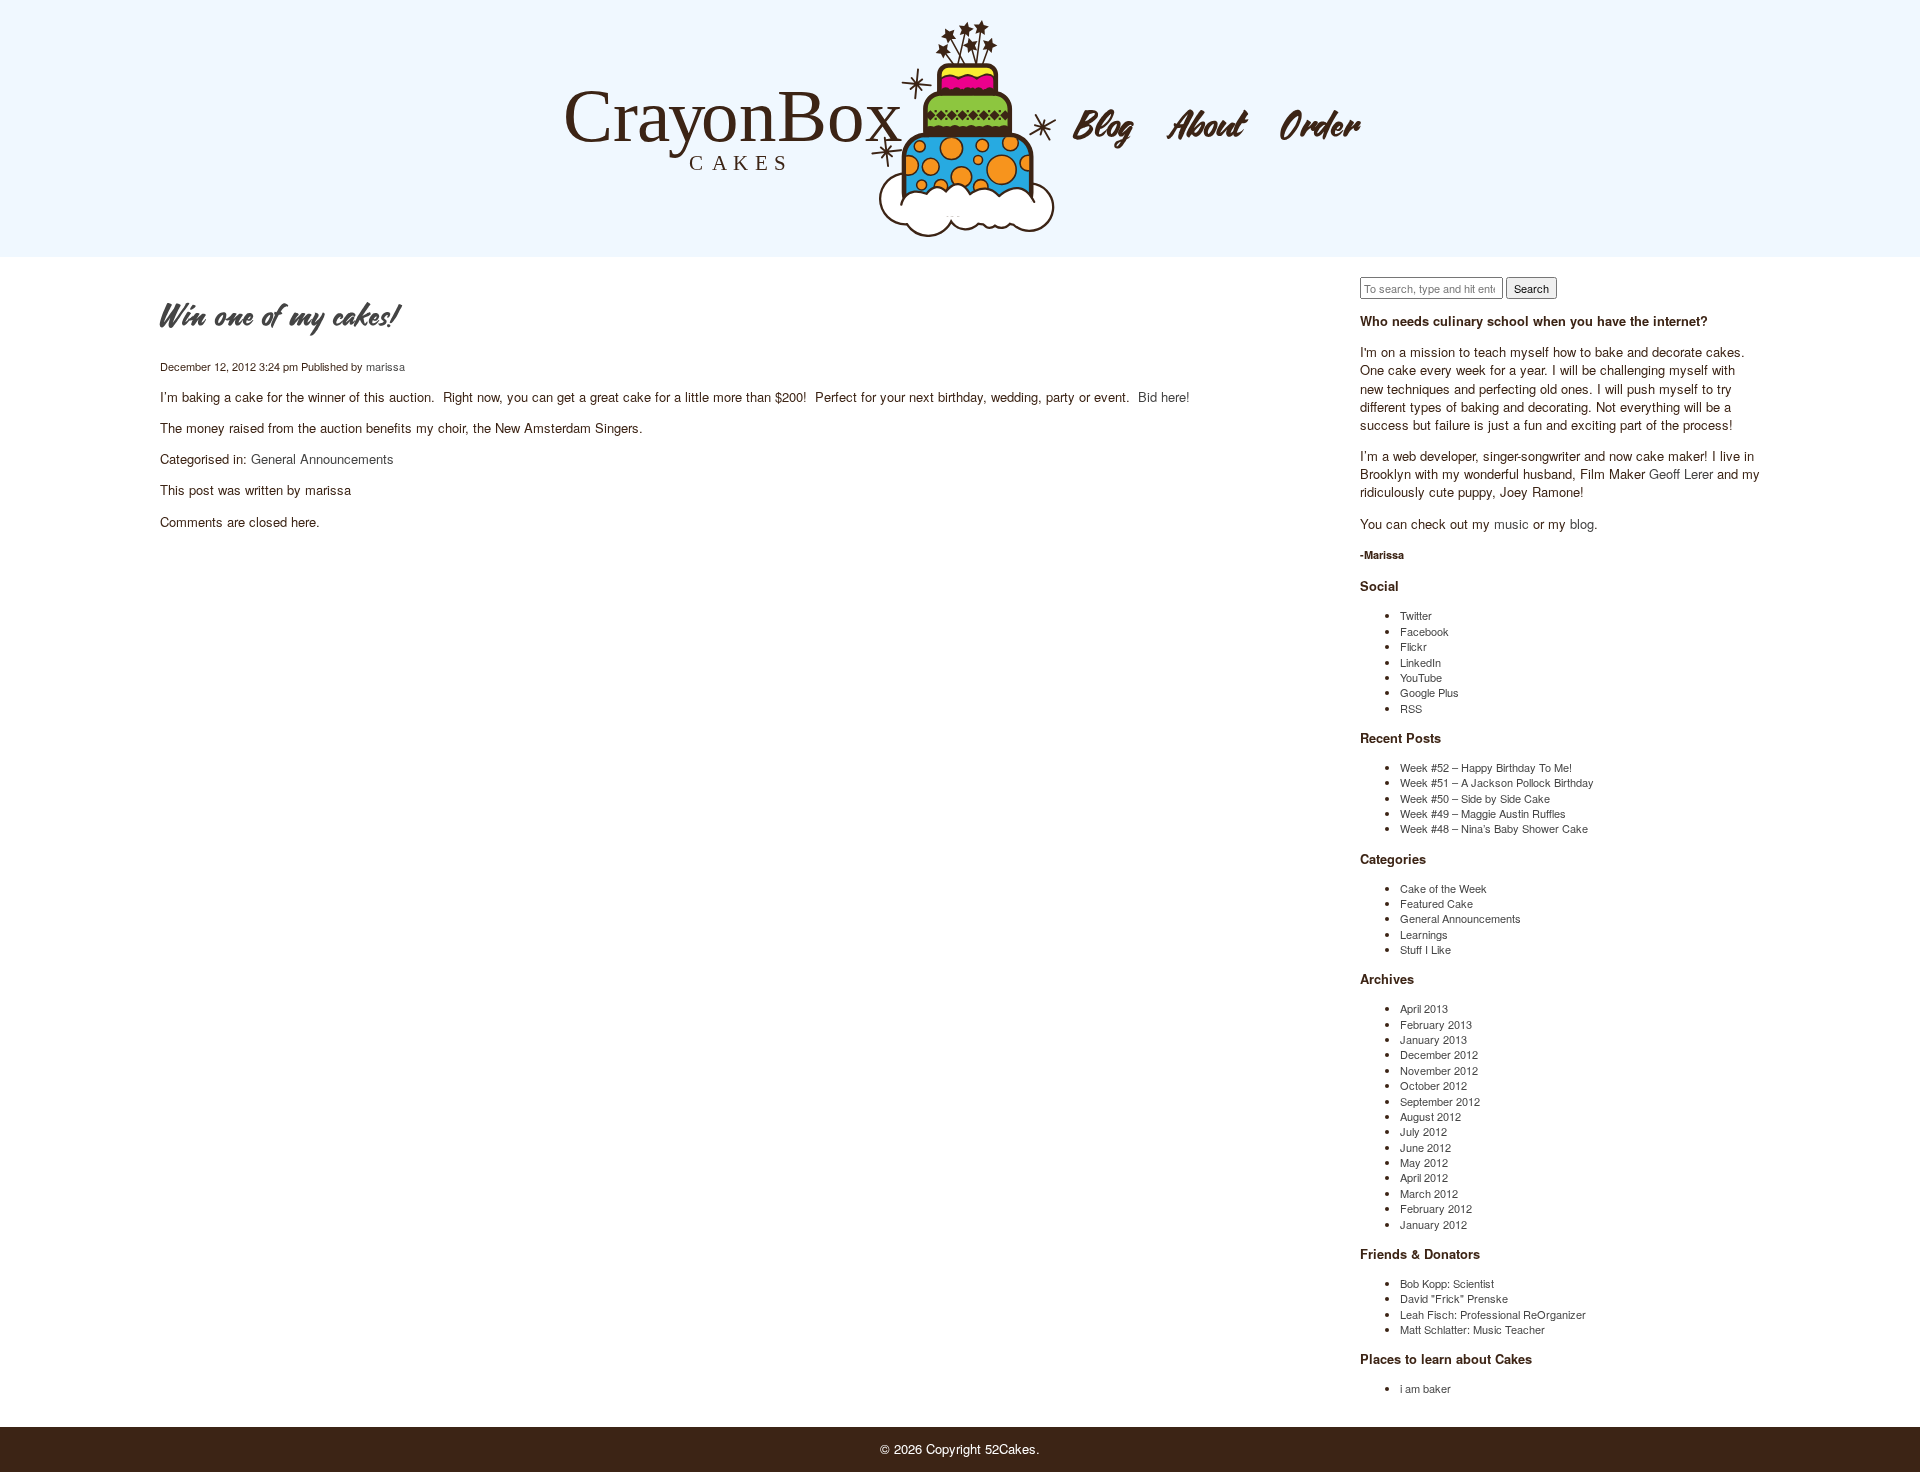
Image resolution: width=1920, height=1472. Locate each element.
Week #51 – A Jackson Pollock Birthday (1497, 782)
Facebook (1424, 631)
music (1511, 523)
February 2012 (1436, 1208)
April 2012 (1424, 1177)
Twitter (1416, 615)
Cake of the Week (1443, 888)
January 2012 (1433, 1224)
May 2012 (1424, 1162)
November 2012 (1439, 1070)
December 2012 (1439, 1054)
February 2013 (1436, 1024)
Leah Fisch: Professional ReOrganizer (1493, 1314)
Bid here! (1164, 396)
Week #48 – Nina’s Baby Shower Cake (1494, 828)
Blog (1104, 127)
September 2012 (1440, 1101)
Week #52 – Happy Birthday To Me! (1486, 767)
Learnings (1424, 934)
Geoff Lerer (1681, 473)
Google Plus (1429, 692)
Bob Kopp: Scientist (1447, 1283)
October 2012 (1433, 1085)
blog (1582, 523)
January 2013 (1433, 1039)
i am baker (1425, 1388)
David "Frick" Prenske (1454, 1298)
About (1207, 127)
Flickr (1413, 646)
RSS (1411, 708)
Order (1320, 127)
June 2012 (1425, 1147)
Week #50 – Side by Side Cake (1475, 798)
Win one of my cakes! (278, 318)
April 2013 (1424, 1008)
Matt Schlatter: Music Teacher (1472, 1329)
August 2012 (1430, 1116)
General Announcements (322, 458)
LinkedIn (1420, 662)
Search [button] (1531, 288)
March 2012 (1429, 1193)
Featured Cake (1436, 903)
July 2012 (1423, 1131)
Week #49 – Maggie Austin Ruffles (1483, 813)
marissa (385, 366)
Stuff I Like (1425, 949)
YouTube (1421, 677)
